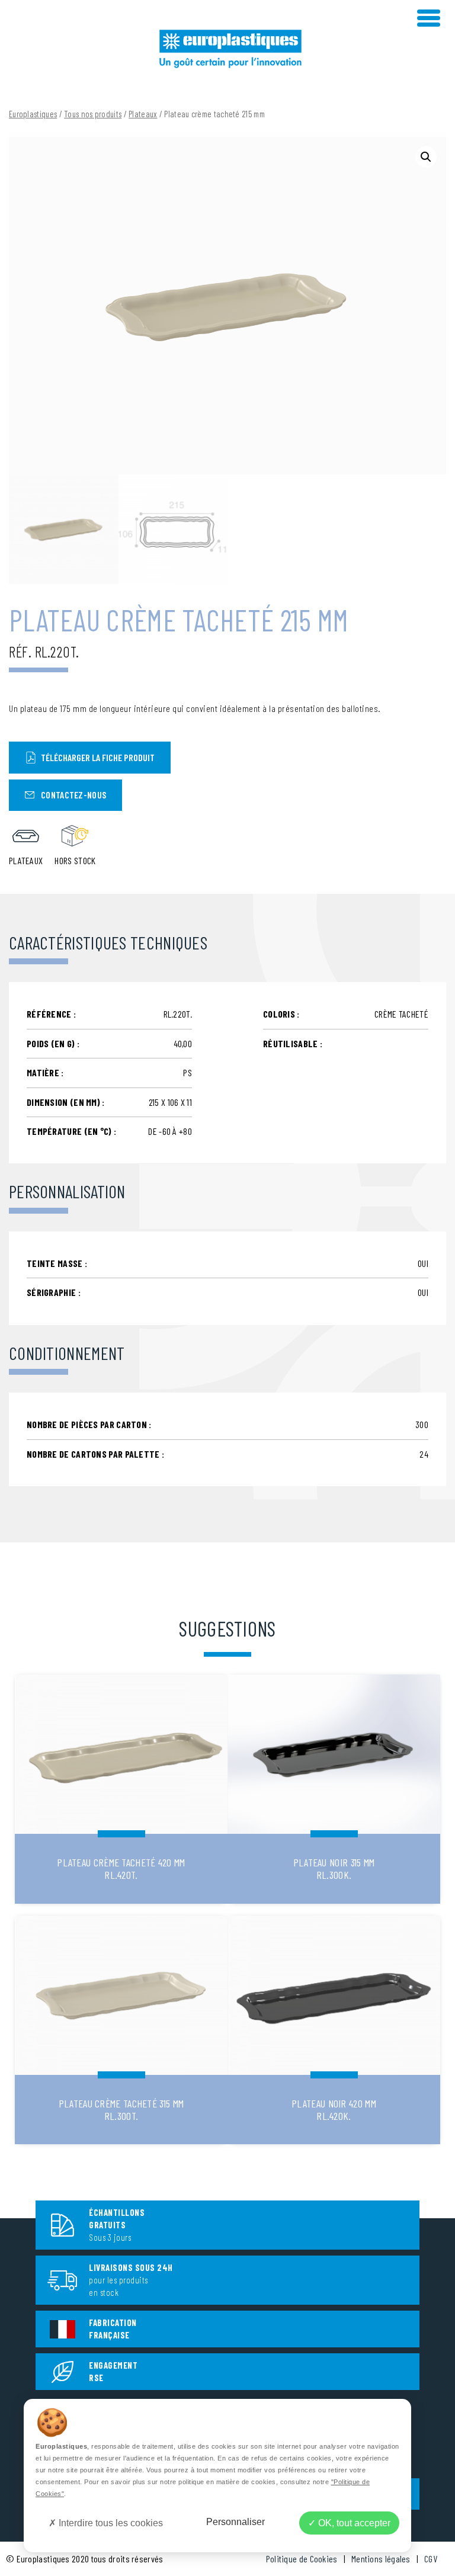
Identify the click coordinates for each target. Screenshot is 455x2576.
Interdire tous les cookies (110, 2523)
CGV (431, 2559)
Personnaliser (235, 2522)
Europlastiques (33, 114)
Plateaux (143, 114)
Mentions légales (381, 2559)
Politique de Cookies (302, 2559)
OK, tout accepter (353, 2523)
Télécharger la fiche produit (98, 757)
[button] (426, 157)
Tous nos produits (93, 114)
